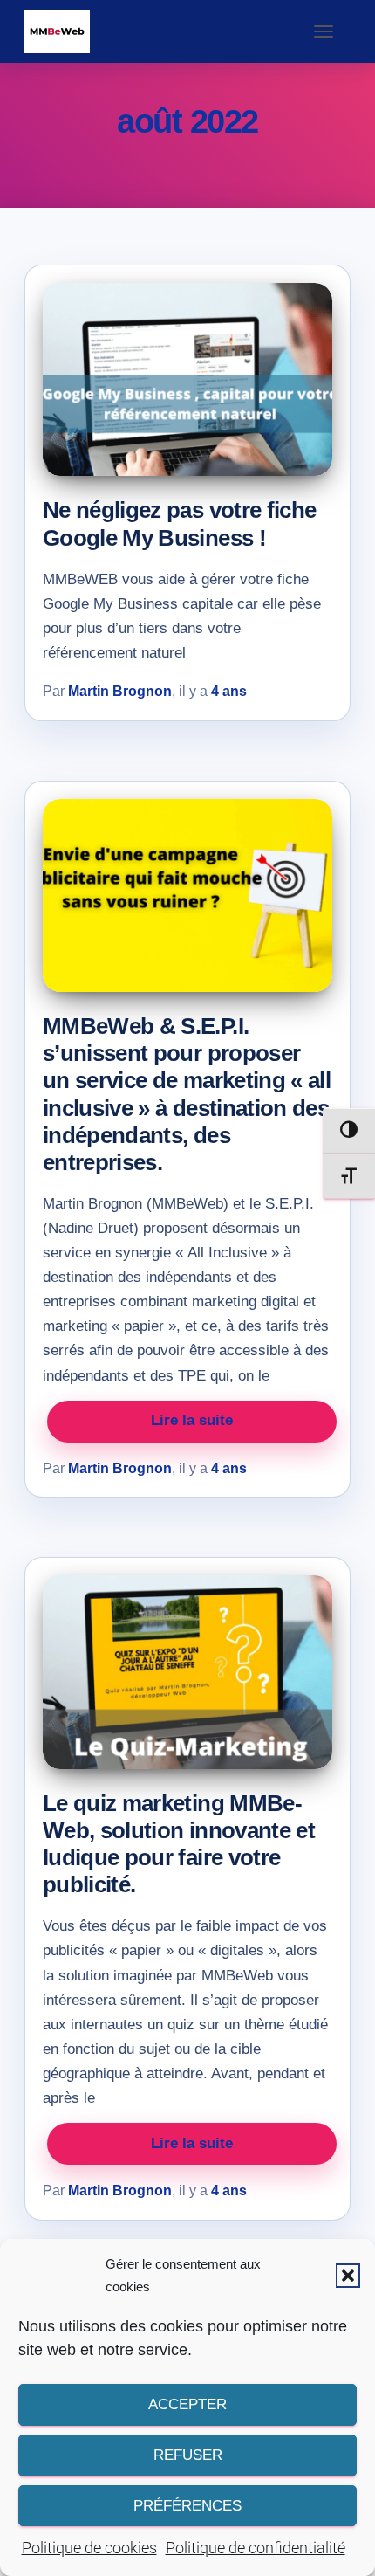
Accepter (187, 2404)
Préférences (187, 2506)
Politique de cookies (89, 2548)
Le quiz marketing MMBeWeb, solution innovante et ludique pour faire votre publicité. (179, 1844)
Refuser (188, 2455)
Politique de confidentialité (256, 2548)
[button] (348, 2276)
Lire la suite (192, 1420)
